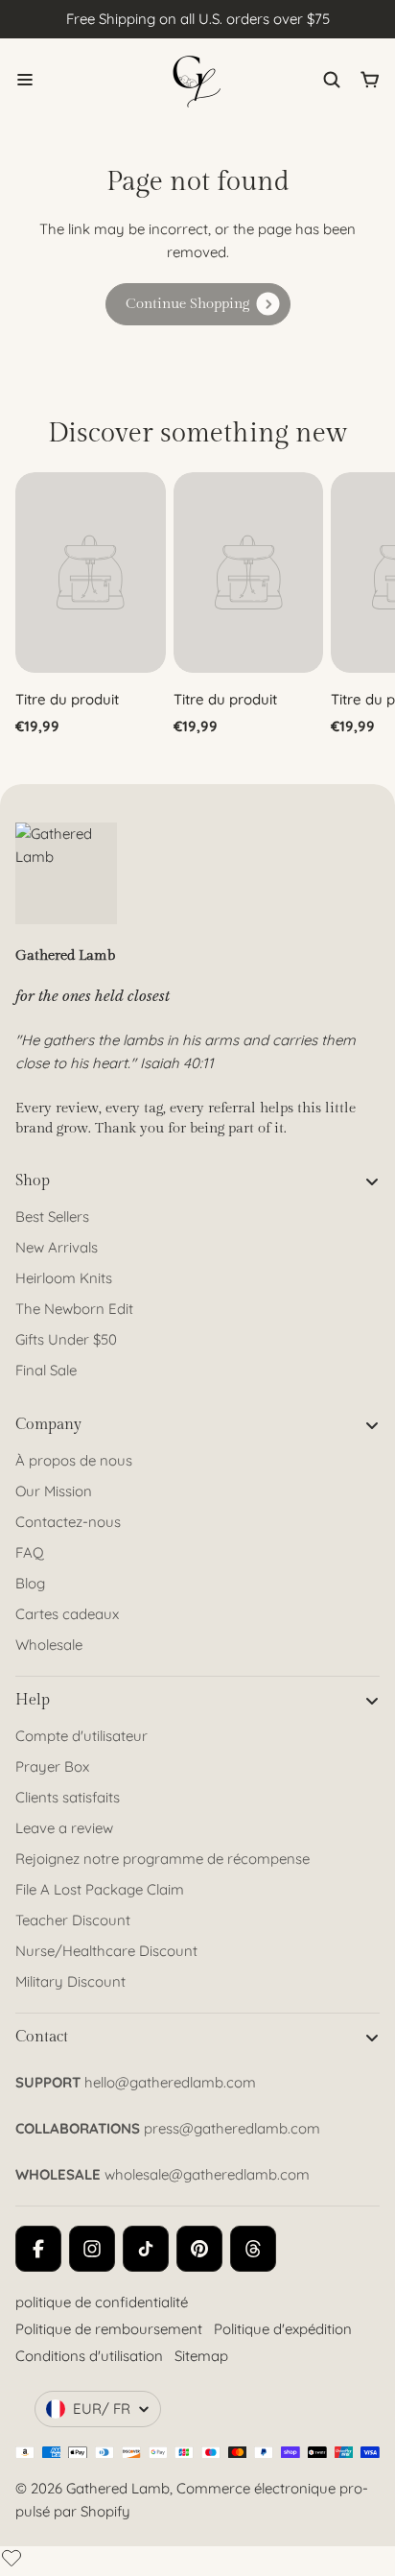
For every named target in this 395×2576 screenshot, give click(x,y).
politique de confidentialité (102, 2302)
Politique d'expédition (283, 2329)
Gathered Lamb (118, 2488)
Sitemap (201, 2356)
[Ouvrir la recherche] (332, 80)
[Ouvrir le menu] (25, 80)
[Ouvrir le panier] (370, 80)
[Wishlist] (12, 2558)
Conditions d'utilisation (89, 2356)
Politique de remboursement (109, 2329)
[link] (198, 304)
